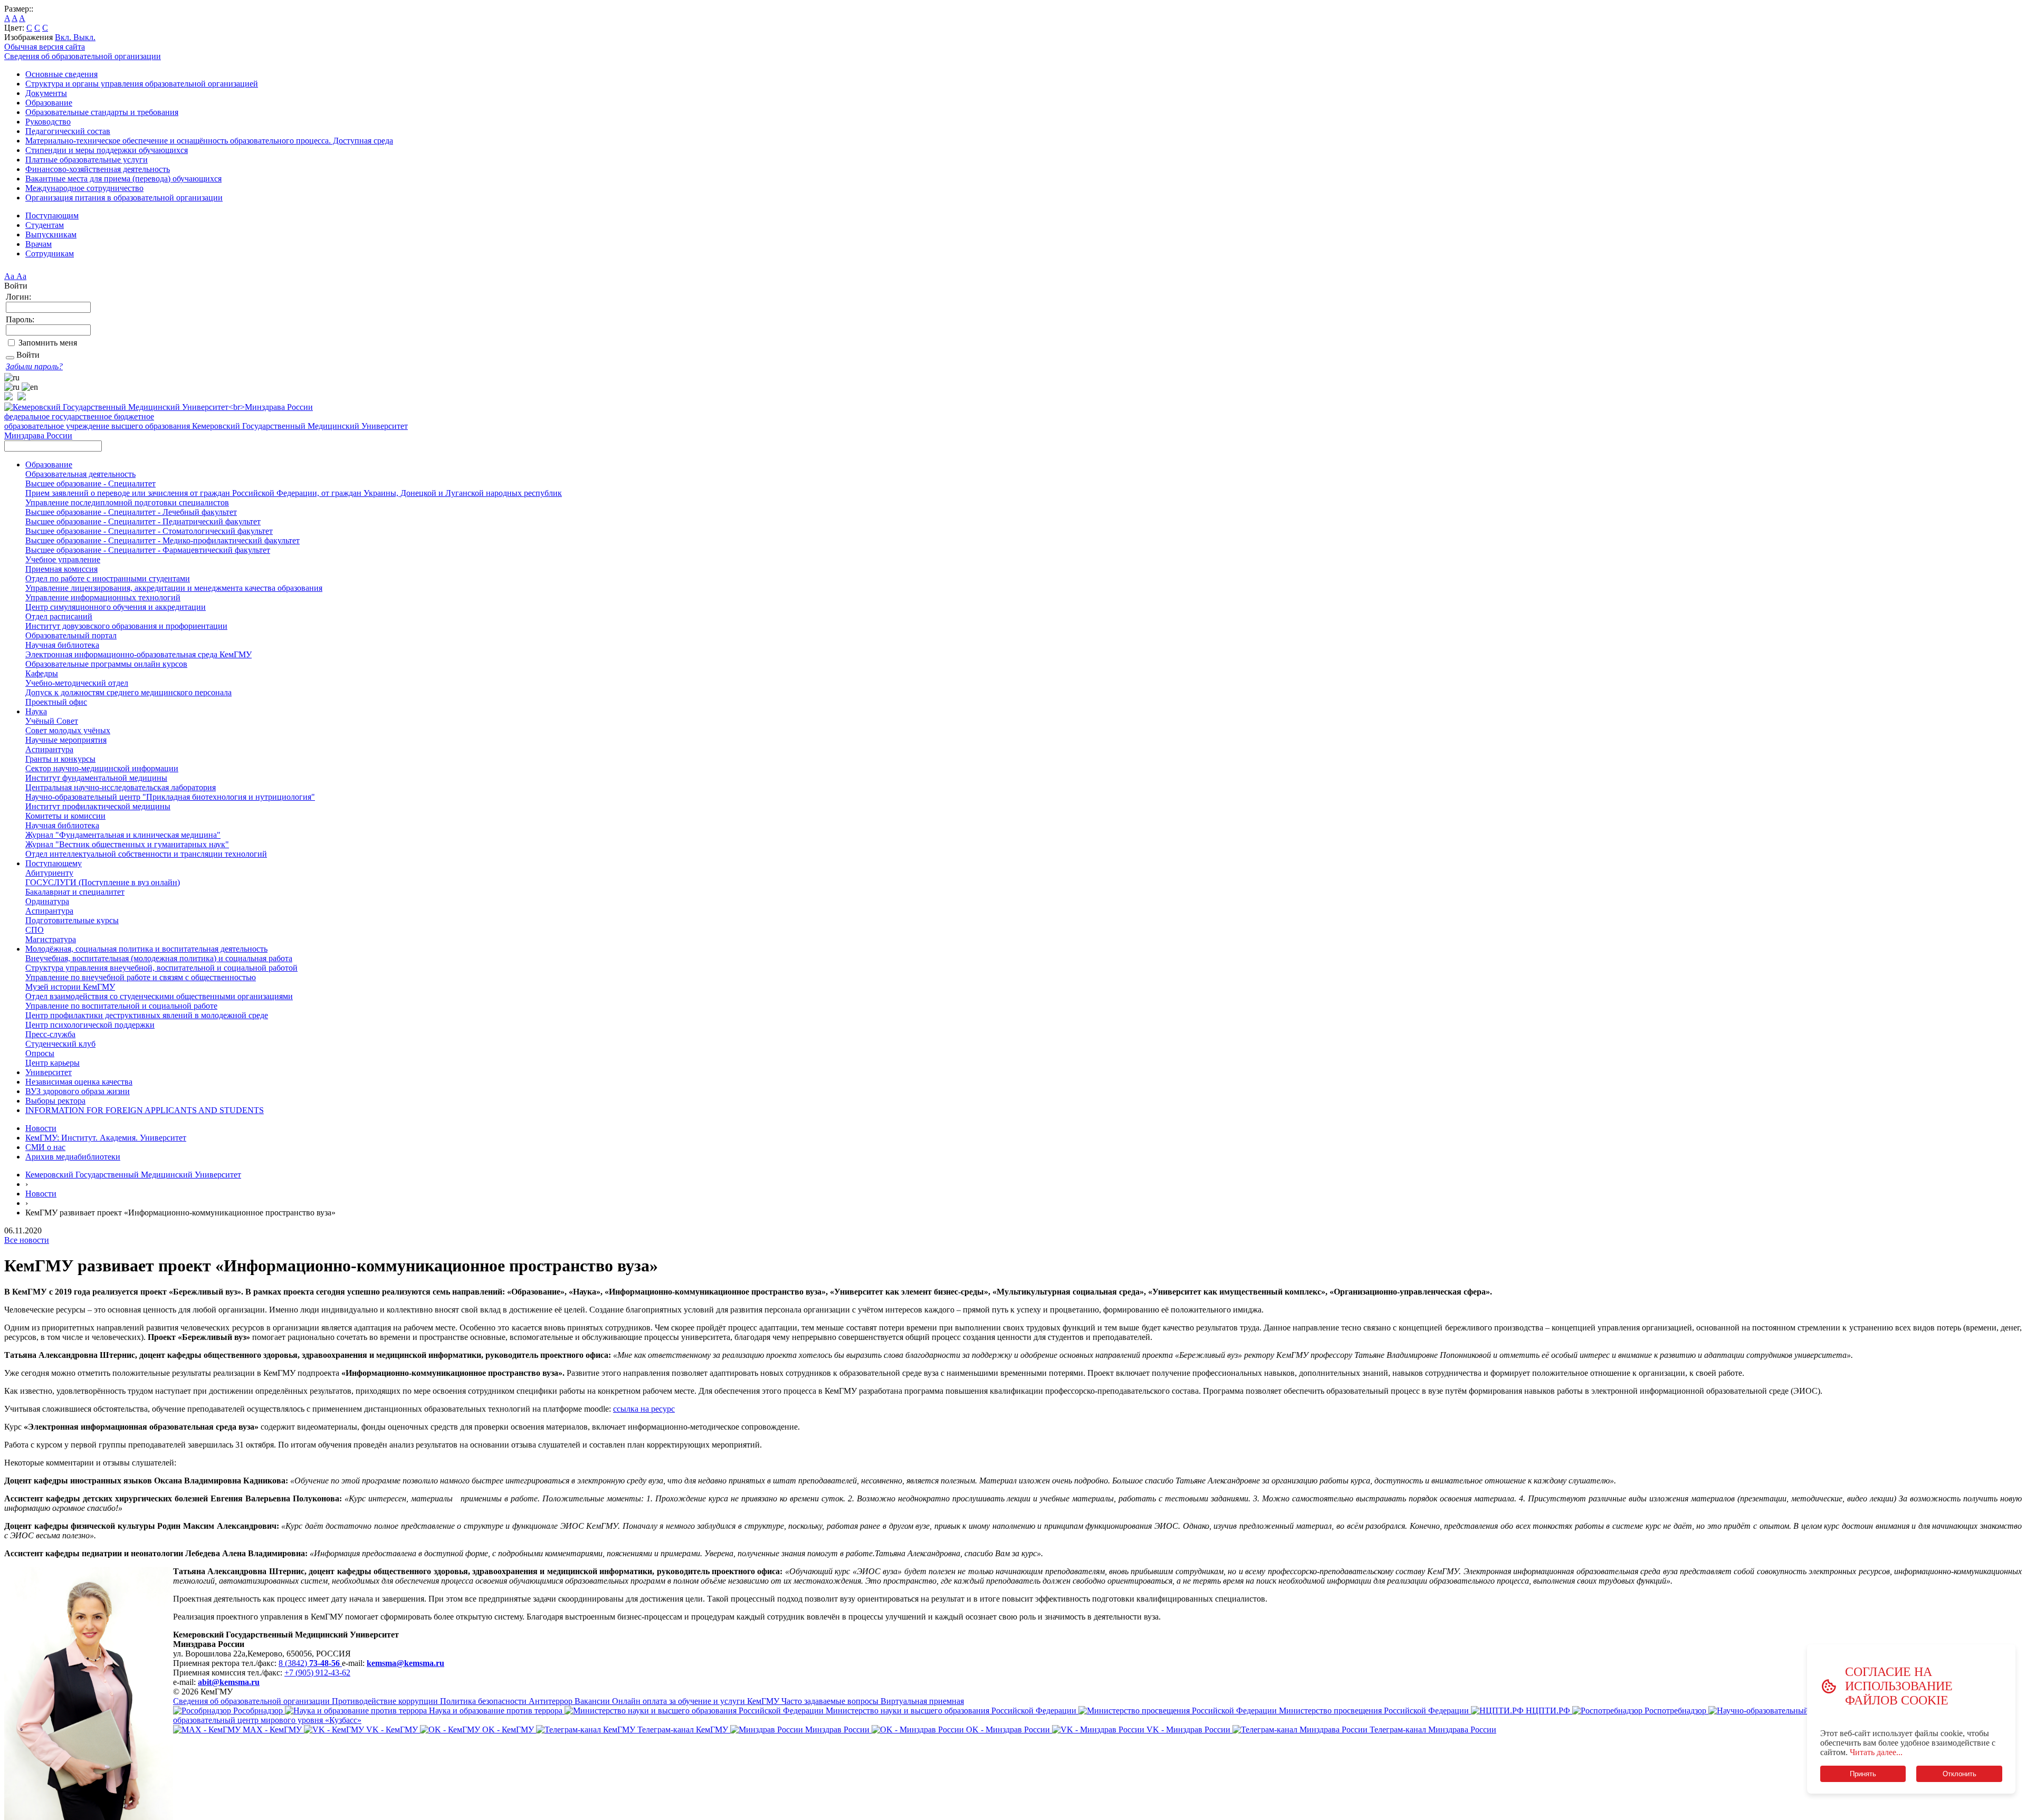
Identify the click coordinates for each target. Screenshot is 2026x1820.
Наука (36, 711)
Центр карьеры (52, 1063)
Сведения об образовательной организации (83, 56)
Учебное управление (63, 559)
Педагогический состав (68, 131)
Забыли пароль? (34, 366)
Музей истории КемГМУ (70, 987)
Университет (49, 1072)
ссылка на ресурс (644, 1409)
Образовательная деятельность (80, 474)
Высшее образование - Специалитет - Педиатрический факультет (143, 521)
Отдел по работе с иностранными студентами (108, 578)
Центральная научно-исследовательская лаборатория (121, 787)
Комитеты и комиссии (65, 816)
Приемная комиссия (61, 569)
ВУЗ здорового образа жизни (78, 1091)
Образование (49, 103)
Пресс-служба (50, 1034)
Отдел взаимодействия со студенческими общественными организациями (159, 996)
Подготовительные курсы (72, 920)
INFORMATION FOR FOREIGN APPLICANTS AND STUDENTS (145, 1110)
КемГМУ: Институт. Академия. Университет (106, 1138)
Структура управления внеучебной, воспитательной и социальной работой (161, 968)
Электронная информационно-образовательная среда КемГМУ (138, 654)
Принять (1863, 1774)
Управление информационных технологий (103, 597)
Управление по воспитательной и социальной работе (121, 1006)
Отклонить (1960, 1774)
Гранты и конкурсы (60, 759)
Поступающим (52, 215)
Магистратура (51, 939)
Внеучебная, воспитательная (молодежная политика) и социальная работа (159, 958)
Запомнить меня (48, 343)
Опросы (40, 1053)
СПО (35, 930)
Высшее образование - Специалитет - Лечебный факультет (131, 512)
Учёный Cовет (52, 721)
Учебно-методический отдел (77, 683)
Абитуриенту (49, 873)
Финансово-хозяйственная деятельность (98, 169)
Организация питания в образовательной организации (124, 198)
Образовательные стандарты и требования (102, 112)
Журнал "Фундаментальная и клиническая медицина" (123, 835)
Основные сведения (61, 74)
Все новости (27, 1240)
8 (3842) (309, 1663)
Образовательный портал (71, 635)
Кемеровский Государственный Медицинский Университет (133, 1175)
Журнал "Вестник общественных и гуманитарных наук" (127, 844)
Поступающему (54, 863)
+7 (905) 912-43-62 (317, 1673)
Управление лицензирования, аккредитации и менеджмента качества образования (174, 588)
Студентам (45, 225)
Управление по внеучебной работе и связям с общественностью (141, 977)
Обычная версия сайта (45, 47)
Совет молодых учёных (68, 730)
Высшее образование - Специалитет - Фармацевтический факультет (148, 550)
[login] (10, 358)
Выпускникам (51, 234)
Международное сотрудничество (84, 188)
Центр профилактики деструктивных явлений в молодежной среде (147, 1015)
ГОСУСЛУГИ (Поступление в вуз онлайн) (103, 882)
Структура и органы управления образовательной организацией (142, 84)
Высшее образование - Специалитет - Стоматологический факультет (149, 531)
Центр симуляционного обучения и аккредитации (116, 607)
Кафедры (42, 673)
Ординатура (47, 901)
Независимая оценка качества (79, 1082)
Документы (46, 93)
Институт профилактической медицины (98, 806)
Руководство (48, 122)
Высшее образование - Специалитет (90, 483)
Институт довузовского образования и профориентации (126, 626)
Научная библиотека (62, 645)
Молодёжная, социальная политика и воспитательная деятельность (146, 949)
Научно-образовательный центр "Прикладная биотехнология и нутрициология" (170, 797)
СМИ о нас (45, 1147)
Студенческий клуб (60, 1044)
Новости (41, 1128)
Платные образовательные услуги (87, 160)
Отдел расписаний (59, 616)
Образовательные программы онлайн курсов (106, 664)
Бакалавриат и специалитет (75, 892)
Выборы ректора (55, 1101)
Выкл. (84, 37)
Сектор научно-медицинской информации (102, 768)
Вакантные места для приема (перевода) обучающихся (123, 179)
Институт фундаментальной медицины (96, 778)
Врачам (39, 244)
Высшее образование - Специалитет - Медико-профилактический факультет (163, 540)
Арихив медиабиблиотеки (73, 1157)
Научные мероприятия (66, 740)
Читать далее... (1876, 1752)
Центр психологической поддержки (90, 1025)
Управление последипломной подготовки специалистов (127, 502)
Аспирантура (49, 749)
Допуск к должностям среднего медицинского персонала (128, 692)
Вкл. (64, 37)
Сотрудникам (50, 253)
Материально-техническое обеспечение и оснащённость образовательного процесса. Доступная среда (209, 141)
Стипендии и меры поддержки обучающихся (107, 150)
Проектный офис (56, 702)
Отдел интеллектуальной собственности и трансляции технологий (146, 854)
